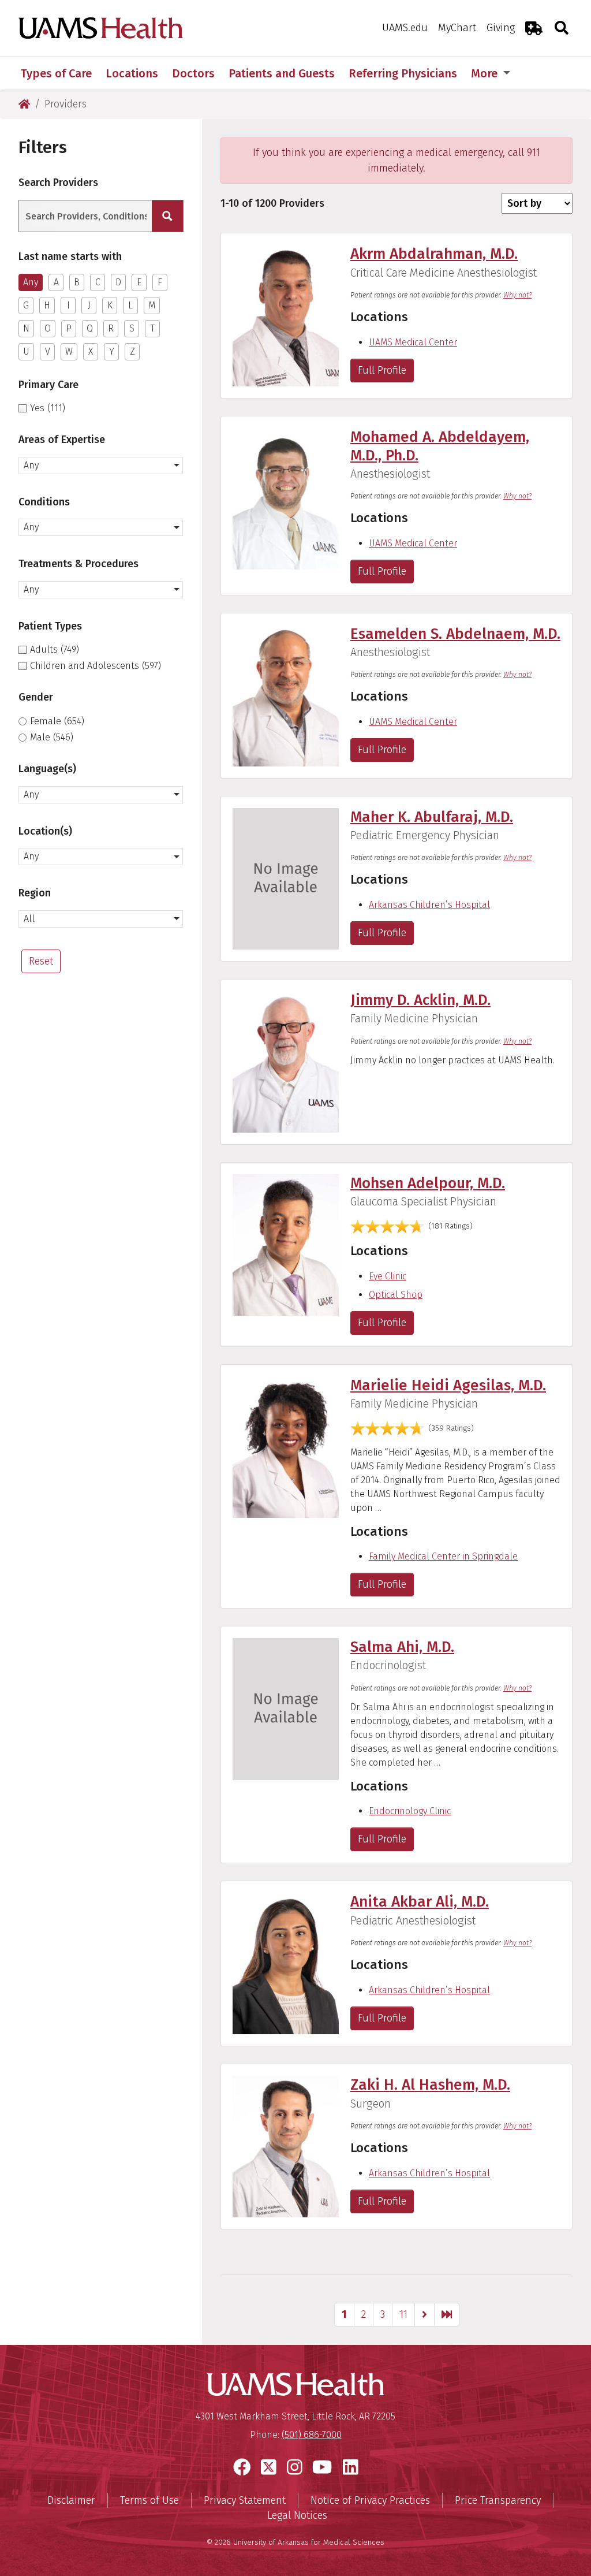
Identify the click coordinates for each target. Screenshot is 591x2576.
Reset (41, 961)
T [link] (153, 328)
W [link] (69, 351)
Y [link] (112, 351)
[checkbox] (101, 408)
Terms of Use (149, 2500)
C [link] (98, 282)
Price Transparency (498, 2500)
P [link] (69, 328)
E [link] (139, 282)
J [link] (89, 305)
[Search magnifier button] (167, 216)
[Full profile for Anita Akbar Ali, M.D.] (286, 1963)
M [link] (152, 305)
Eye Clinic (388, 1276)
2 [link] (364, 2314)
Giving (501, 28)
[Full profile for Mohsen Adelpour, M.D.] (286, 1244)
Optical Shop (396, 1295)
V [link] (48, 351)
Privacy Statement (245, 2500)
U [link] (26, 351)
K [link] (110, 305)
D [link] (118, 282)
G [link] (26, 305)
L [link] (130, 305)
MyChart (457, 28)
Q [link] (90, 328)
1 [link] (344, 2314)
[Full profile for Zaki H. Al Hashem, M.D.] (286, 2146)
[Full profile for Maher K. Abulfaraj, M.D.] (286, 878)
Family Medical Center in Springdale (443, 1556)
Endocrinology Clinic (410, 1811)
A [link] (56, 282)
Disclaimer (71, 2500)
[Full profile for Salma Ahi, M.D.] (286, 1708)
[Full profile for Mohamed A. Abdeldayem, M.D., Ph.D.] (286, 498)
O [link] (48, 328)
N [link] (26, 328)
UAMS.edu (405, 28)
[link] (424, 2315)
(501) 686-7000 (312, 2435)
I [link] (68, 305)
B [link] (77, 282)
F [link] (160, 282)
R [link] (111, 328)
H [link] (47, 305)
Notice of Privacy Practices (370, 2500)
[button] (101, 466)
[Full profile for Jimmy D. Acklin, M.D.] (286, 1061)
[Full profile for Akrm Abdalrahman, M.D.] (286, 315)
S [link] (132, 328)
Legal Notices (297, 2515)
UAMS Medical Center (413, 342)
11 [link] (403, 2314)
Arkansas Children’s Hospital (429, 905)
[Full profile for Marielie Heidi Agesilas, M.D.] (286, 1446)
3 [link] (383, 2314)
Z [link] (132, 351)
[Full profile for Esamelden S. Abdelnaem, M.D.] (286, 695)
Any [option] (31, 282)
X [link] (91, 351)
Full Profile (382, 370)
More (486, 73)
